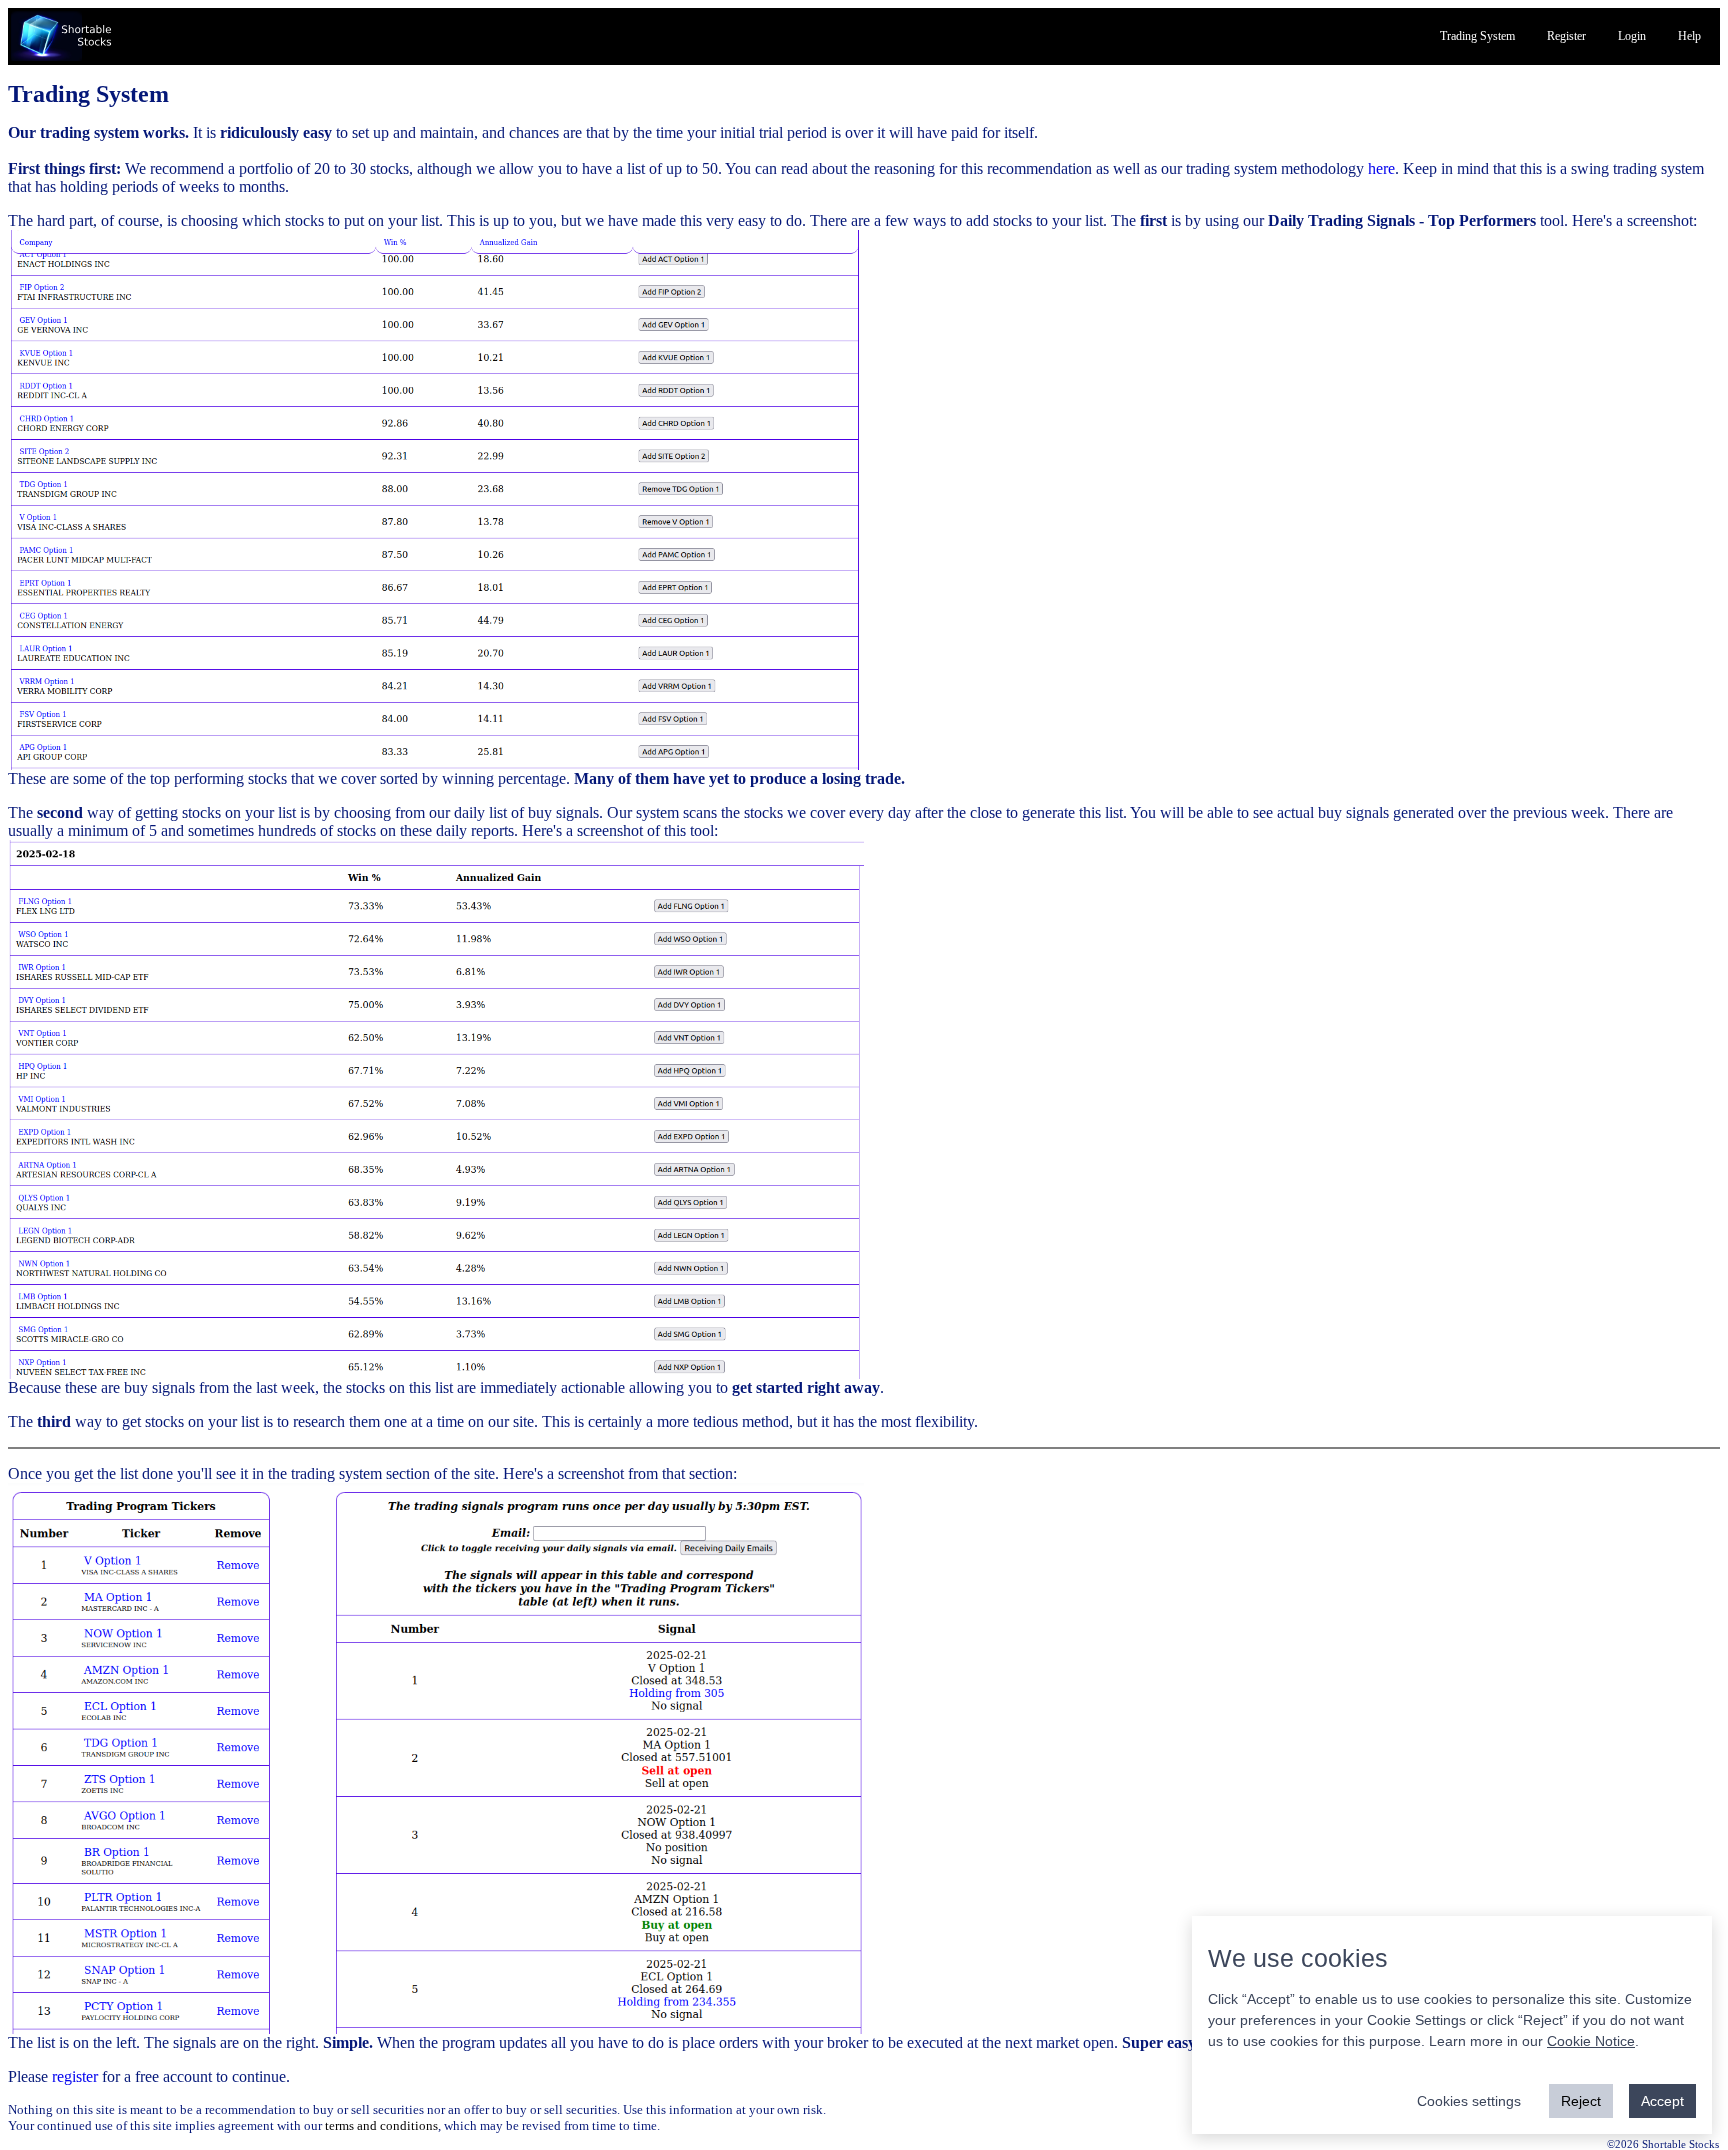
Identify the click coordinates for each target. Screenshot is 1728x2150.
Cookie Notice (1591, 2041)
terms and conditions (381, 2125)
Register (1566, 36)
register (75, 2076)
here (1381, 168)
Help (1689, 36)
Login (1632, 36)
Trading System (1477, 36)
